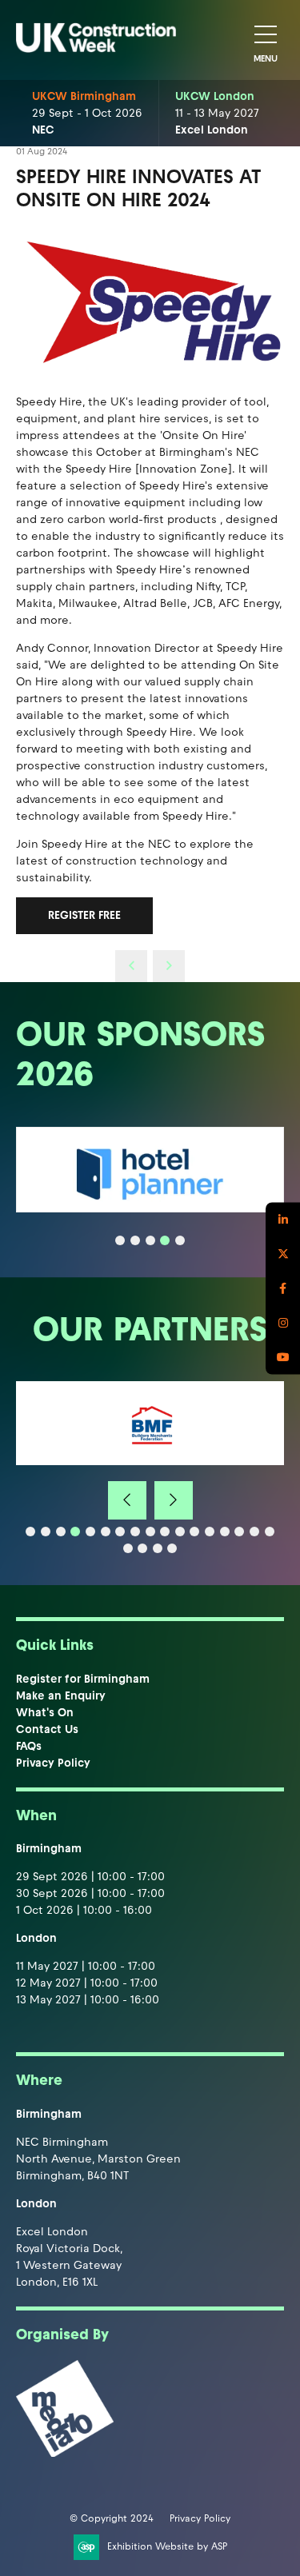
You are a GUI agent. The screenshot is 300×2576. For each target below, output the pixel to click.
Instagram (283, 1322)
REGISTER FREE (84, 915)
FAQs (29, 1746)
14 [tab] (225, 1532)
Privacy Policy (53, 1763)
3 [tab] (150, 1240)
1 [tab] (120, 1240)
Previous (127, 1500)
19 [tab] (142, 1548)
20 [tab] (158, 1548)
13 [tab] (210, 1532)
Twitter (283, 1254)
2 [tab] (135, 1240)
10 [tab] (165, 1532)
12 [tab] (194, 1532)
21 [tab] (172, 1548)
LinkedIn (283, 1219)
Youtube (283, 1357)
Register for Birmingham (83, 1679)
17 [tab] (270, 1532)
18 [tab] (128, 1548)
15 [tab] (239, 1532)
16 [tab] (254, 1532)
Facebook (283, 1288)
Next (174, 1500)
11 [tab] (180, 1532)
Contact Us (47, 1729)
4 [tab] (165, 1240)
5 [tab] (180, 1240)
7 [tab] (120, 1532)
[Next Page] (169, 966)
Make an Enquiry (61, 1696)
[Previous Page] (131, 966)
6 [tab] (106, 1532)
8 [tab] (135, 1532)
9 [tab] (150, 1532)
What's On (45, 1713)
